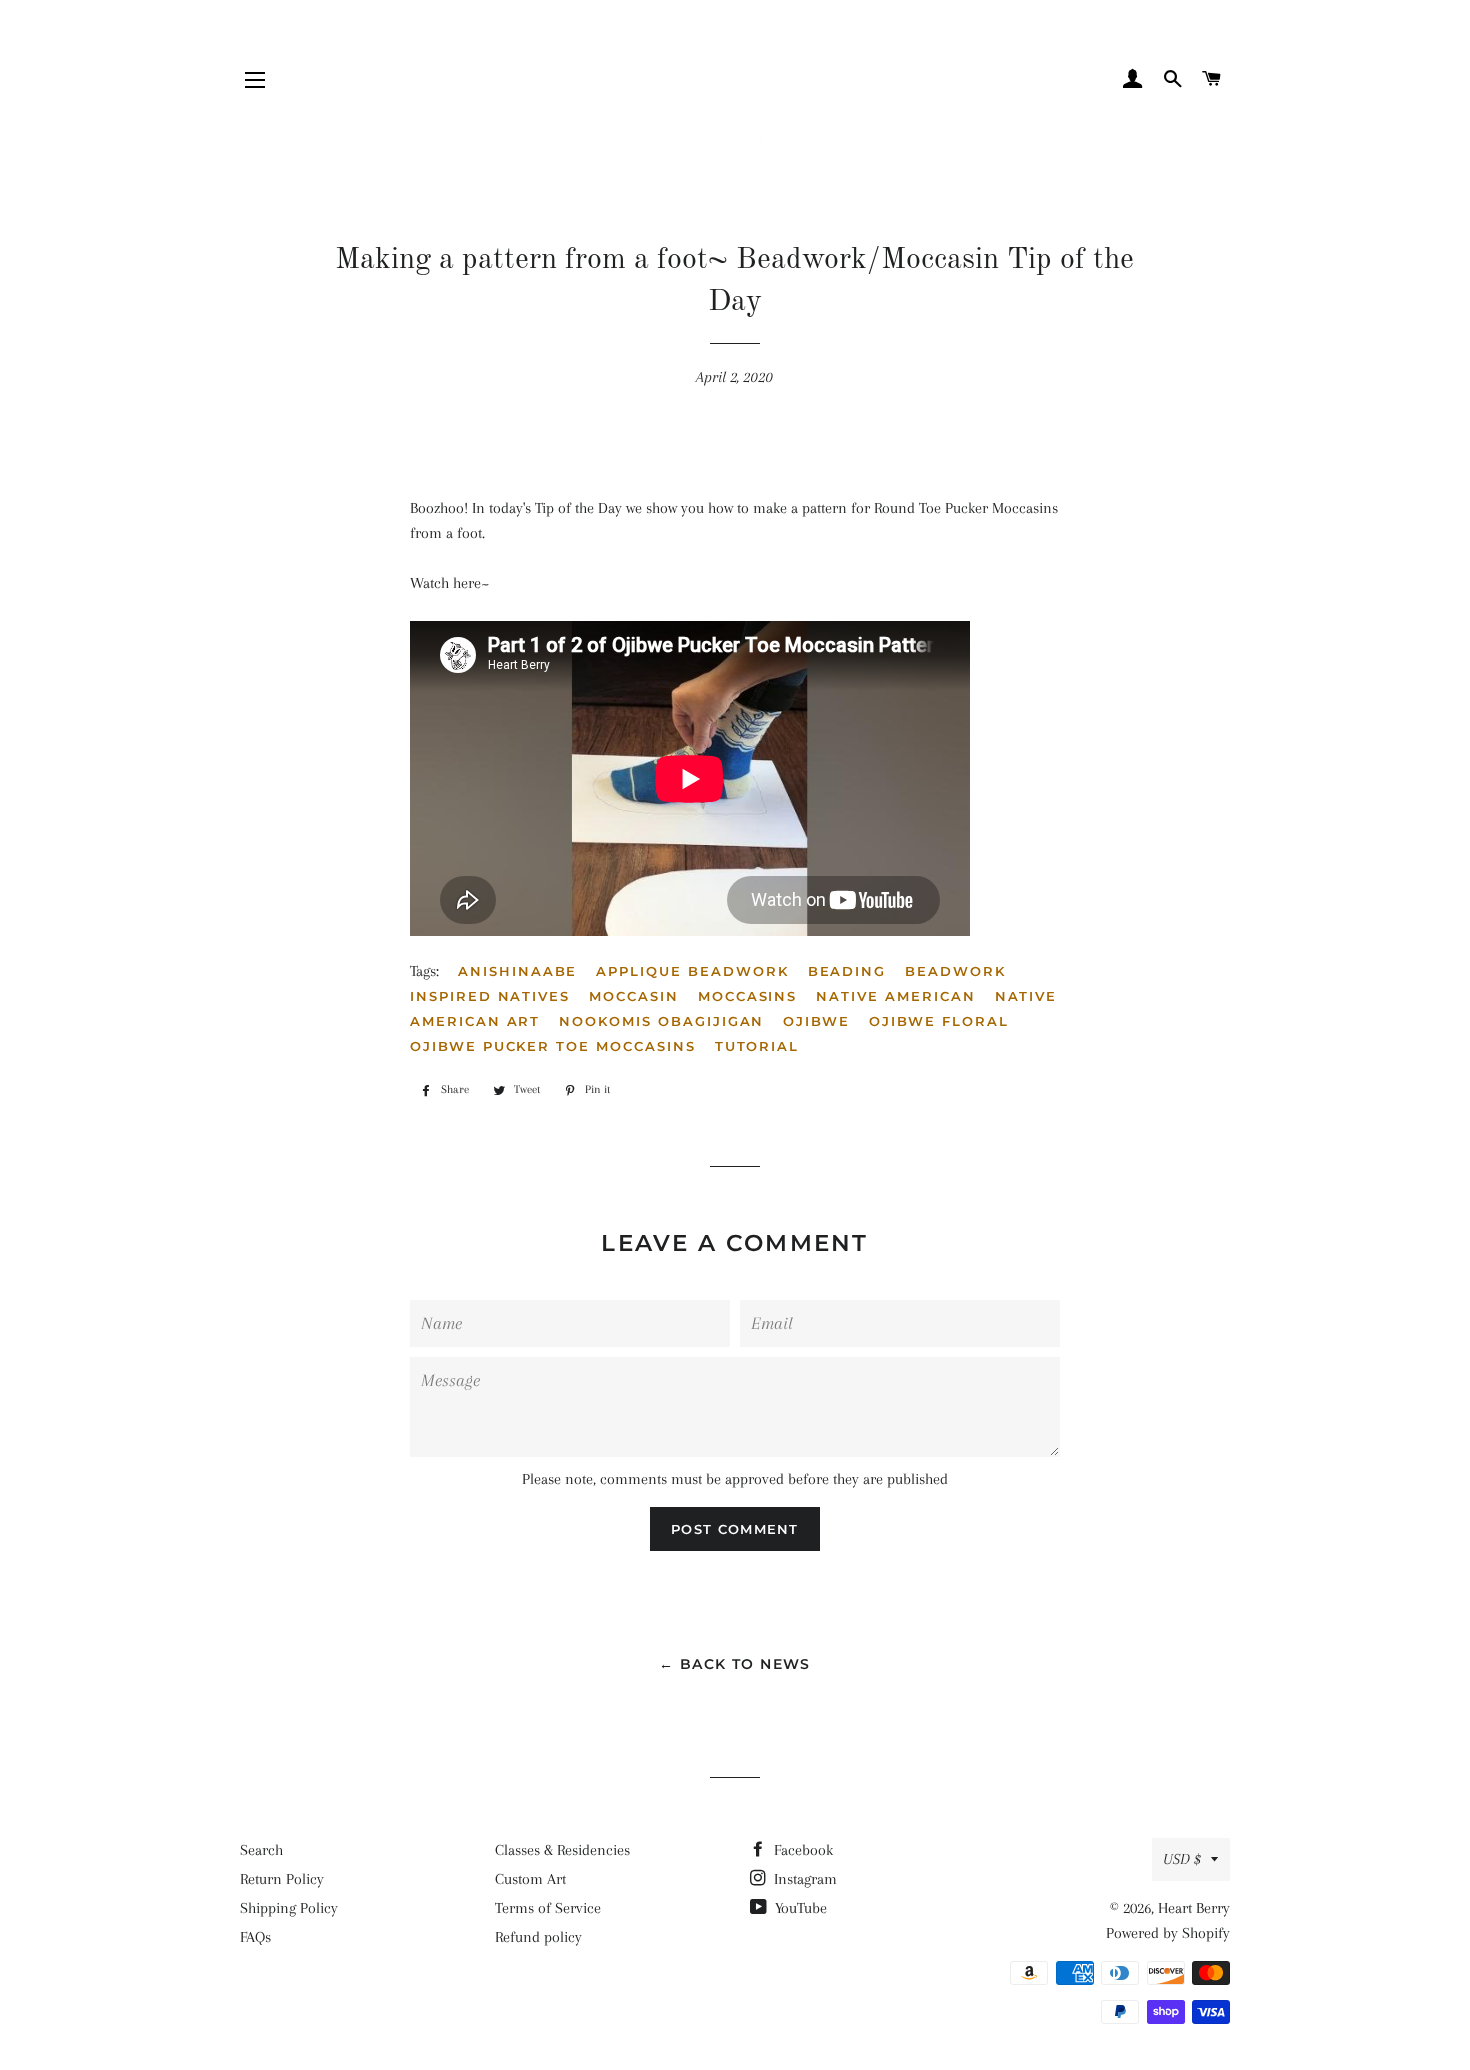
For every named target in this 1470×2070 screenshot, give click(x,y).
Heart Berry (1194, 1908)
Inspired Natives (490, 996)
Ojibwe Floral (938, 1021)
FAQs (255, 1937)
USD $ (1182, 1859)
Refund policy (538, 1937)
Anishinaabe (517, 971)
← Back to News (735, 1664)
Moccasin (634, 996)
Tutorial (757, 1046)
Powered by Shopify (1168, 1933)
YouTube (799, 1908)
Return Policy (282, 1879)
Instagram (803, 1879)
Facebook (801, 1850)
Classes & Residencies (562, 1850)
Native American (895, 996)
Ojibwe (816, 1021)
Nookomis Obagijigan (661, 1021)
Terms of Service (548, 1908)
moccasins (748, 996)
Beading (847, 971)
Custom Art (530, 1879)
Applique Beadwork (692, 971)
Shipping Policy (289, 1908)
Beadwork (955, 971)
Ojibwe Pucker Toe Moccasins (553, 1046)
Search (261, 1850)
